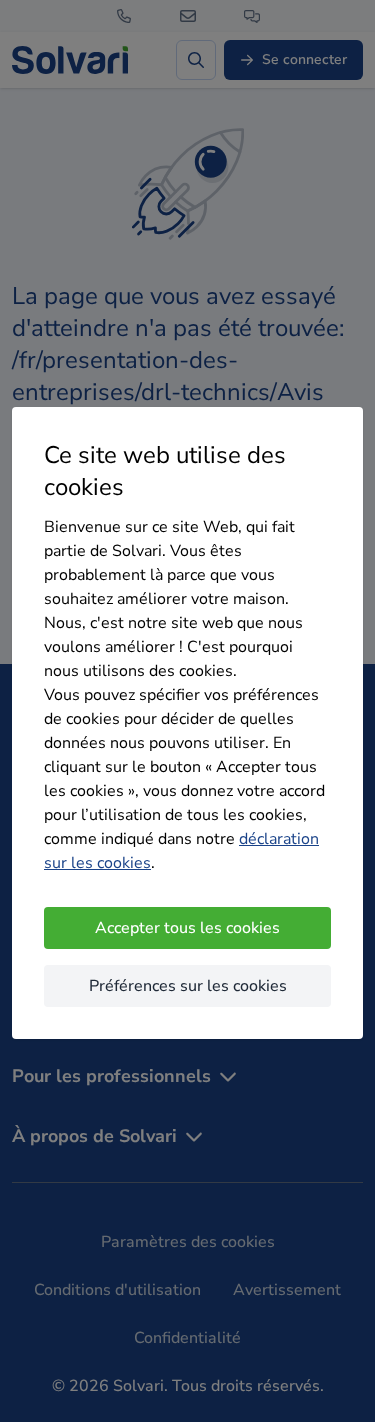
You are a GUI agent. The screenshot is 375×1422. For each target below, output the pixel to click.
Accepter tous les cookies (187, 928)
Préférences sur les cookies (188, 986)
